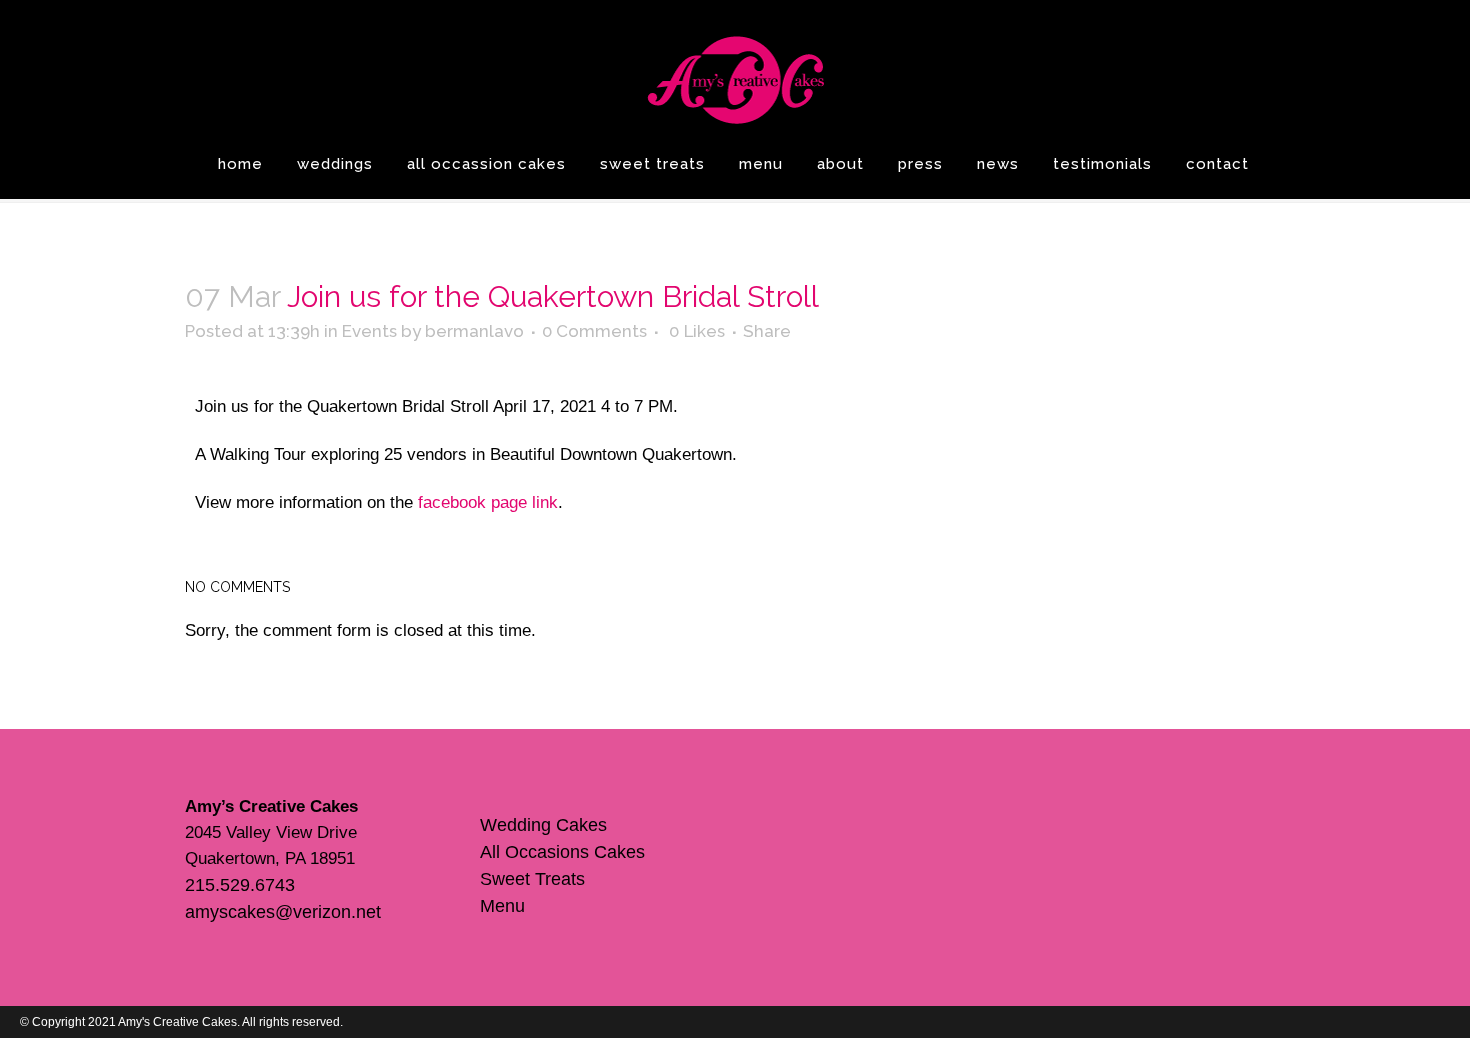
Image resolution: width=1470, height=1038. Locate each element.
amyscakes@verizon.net (283, 912)
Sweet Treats (532, 879)
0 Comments (594, 331)
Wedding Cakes (543, 825)
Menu (502, 906)
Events (369, 331)
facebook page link (488, 502)
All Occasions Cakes (562, 852)
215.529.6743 (240, 885)
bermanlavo (474, 331)
